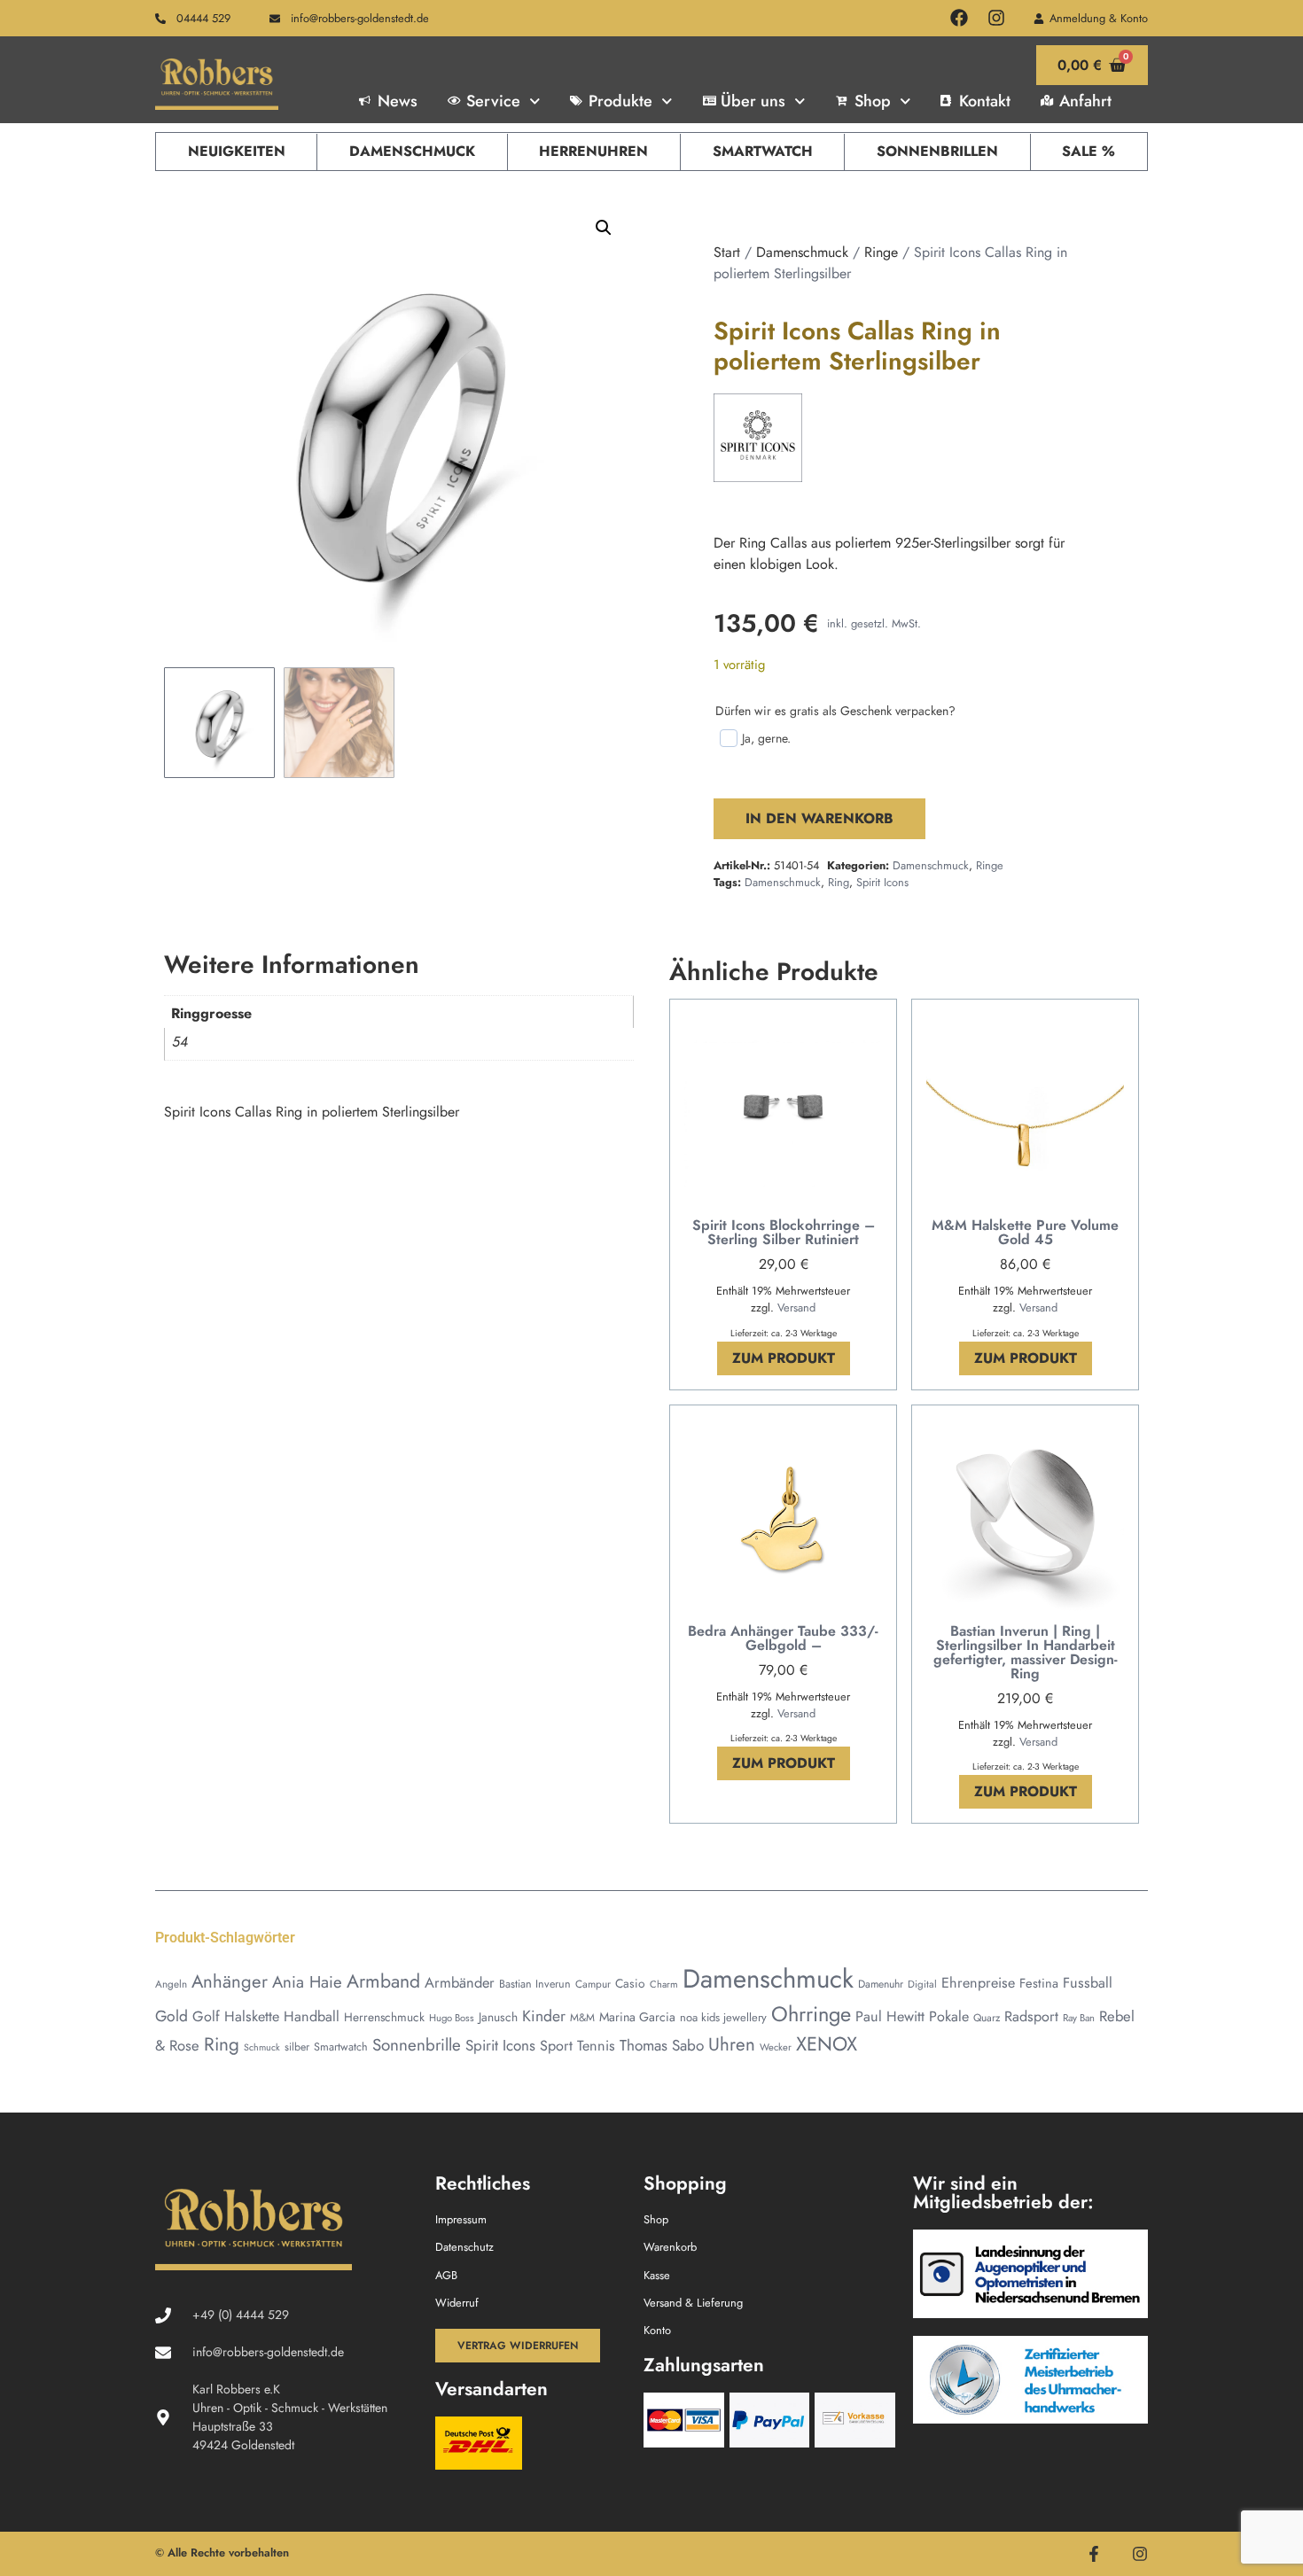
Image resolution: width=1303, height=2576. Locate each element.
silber (297, 2047)
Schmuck (262, 2047)
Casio (630, 1983)
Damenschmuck (412, 151)
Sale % (1088, 151)
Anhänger (230, 1981)
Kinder (544, 2016)
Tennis (596, 2046)
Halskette (252, 2016)
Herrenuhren (593, 151)
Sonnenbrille (417, 2045)
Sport (556, 2046)
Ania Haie (307, 1982)
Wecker (776, 2047)
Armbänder (460, 1982)
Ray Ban (1079, 2018)
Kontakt (985, 101)
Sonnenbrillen (937, 151)
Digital (922, 1984)
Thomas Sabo (662, 2045)
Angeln (171, 1984)
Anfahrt (1085, 101)
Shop (873, 101)
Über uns (753, 101)
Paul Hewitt (890, 2016)
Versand (796, 1307)
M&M (582, 2018)
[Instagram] (996, 18)
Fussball (1088, 1983)
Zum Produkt (784, 1358)
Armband (383, 1981)
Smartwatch (763, 151)
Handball (312, 2016)
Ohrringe (811, 2014)
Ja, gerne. (766, 738)
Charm (664, 1984)
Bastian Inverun (535, 1984)
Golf (206, 2016)
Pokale (949, 2016)
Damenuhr (881, 1984)
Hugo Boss (452, 2018)
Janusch (498, 2017)
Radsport (1031, 2016)
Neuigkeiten (237, 151)
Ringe (881, 252)
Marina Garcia (637, 2017)
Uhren (732, 2044)
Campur (593, 1984)
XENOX (827, 2044)
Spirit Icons (882, 882)
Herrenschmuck (384, 2017)
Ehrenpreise (978, 1983)
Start (727, 252)
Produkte (620, 101)
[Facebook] (959, 18)
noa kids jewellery (723, 2017)
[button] (604, 228)
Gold (172, 2016)
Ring (839, 882)
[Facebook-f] (1094, 2554)
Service (493, 101)
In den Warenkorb (819, 818)
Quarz (987, 2017)
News (398, 101)
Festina (1039, 1983)
